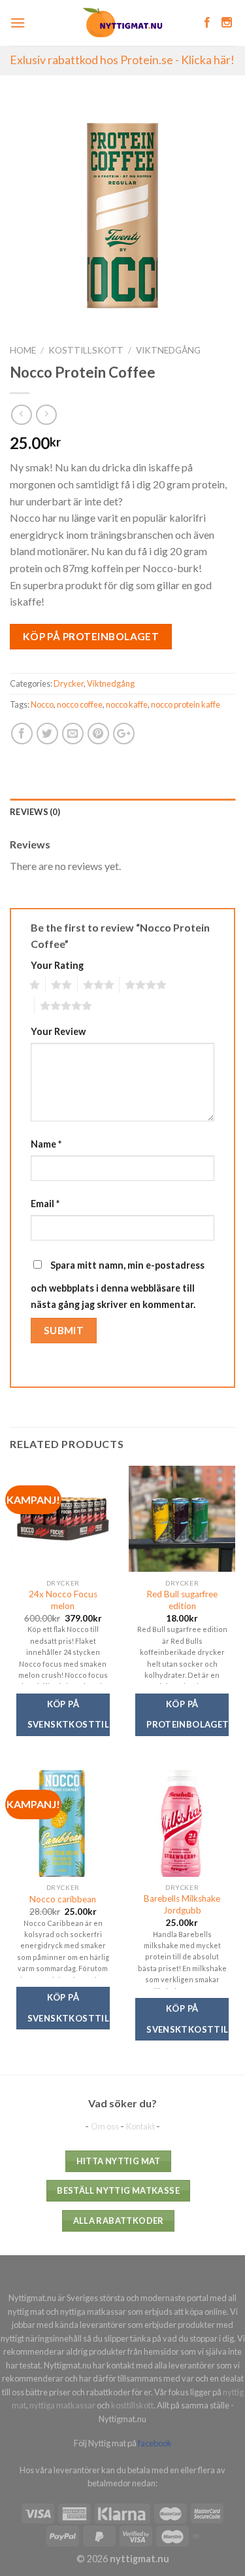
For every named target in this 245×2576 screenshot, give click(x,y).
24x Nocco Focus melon (63, 1600)
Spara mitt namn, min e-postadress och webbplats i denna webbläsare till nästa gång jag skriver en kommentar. (118, 1285)
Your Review (58, 1031)
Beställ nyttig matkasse (118, 2190)
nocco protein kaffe (186, 704)
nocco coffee (80, 704)
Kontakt (141, 2126)
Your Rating (57, 965)
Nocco (42, 704)
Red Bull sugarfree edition (182, 1600)
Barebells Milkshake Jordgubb (182, 1904)
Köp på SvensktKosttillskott (69, 2008)
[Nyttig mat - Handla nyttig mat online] (122, 23)
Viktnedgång (168, 350)
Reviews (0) (35, 812)
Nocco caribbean (63, 1899)
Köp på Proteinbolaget (91, 636)
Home (23, 350)
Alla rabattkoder (119, 2221)
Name (46, 1144)
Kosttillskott (86, 350)
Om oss (106, 2126)
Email (45, 1204)
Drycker (69, 683)
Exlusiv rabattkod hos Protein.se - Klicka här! (122, 60)
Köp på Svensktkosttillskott (69, 1714)
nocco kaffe (127, 704)
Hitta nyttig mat (119, 2161)
